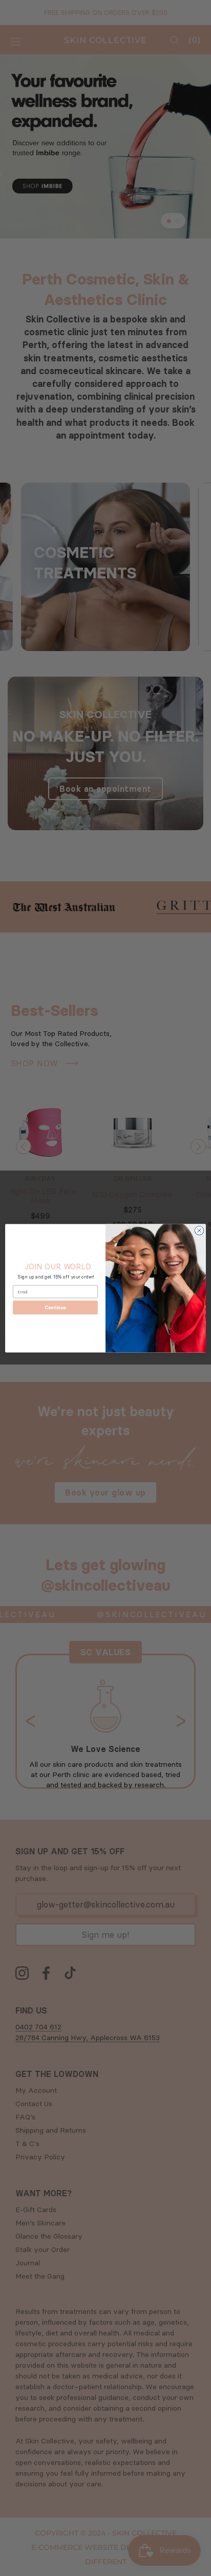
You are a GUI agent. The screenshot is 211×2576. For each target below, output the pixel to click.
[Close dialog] (199, 1230)
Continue (55, 1307)
